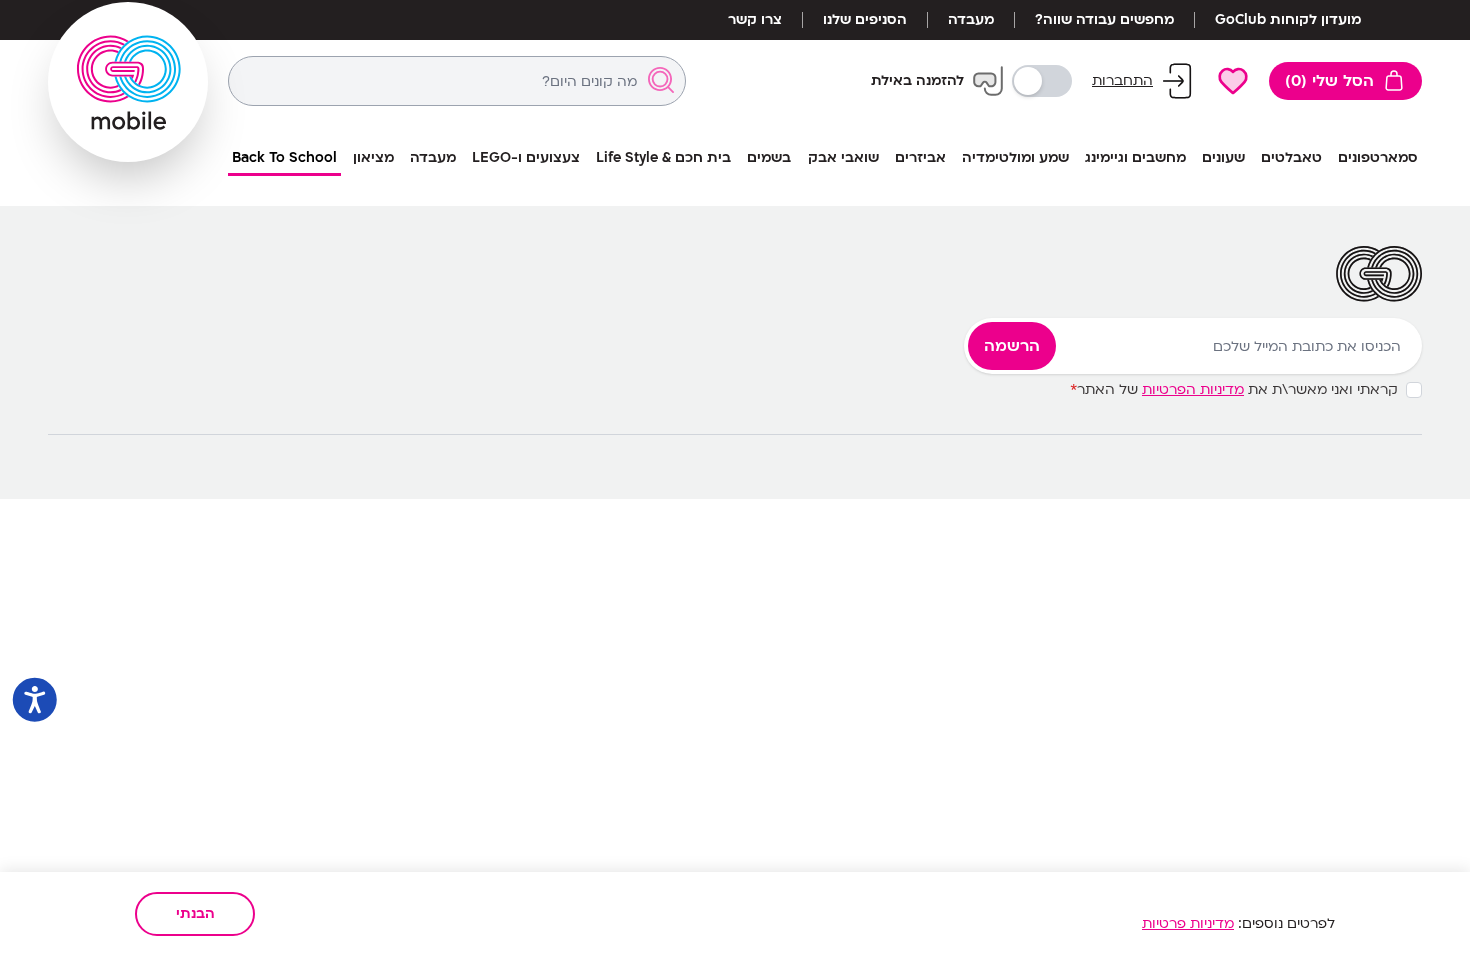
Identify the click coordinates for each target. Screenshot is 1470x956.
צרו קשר (755, 20)
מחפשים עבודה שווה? (1104, 20)
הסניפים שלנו (865, 20)
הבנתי (195, 913)
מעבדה (971, 20)
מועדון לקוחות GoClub (1288, 20)
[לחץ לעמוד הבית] (128, 82)
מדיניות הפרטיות (1193, 389)
